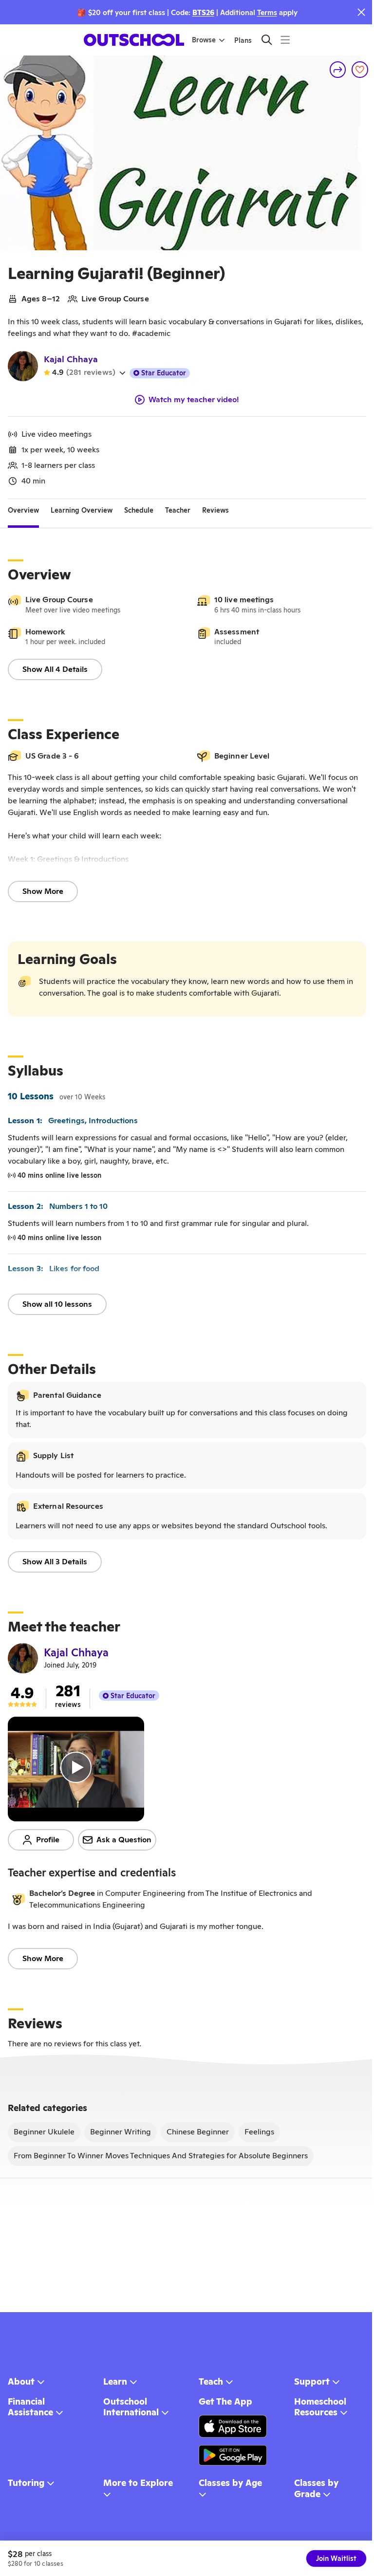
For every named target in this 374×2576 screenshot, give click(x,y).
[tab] (23, 511)
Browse (204, 40)
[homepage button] (134, 40)
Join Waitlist (336, 2558)
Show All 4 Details (55, 669)
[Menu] (285, 40)
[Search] (267, 40)
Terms (267, 12)
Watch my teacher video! (194, 400)
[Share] (338, 70)
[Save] (360, 70)
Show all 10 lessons (57, 1304)
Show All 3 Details (55, 1562)
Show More (43, 891)
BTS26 (203, 12)
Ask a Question (124, 1840)
